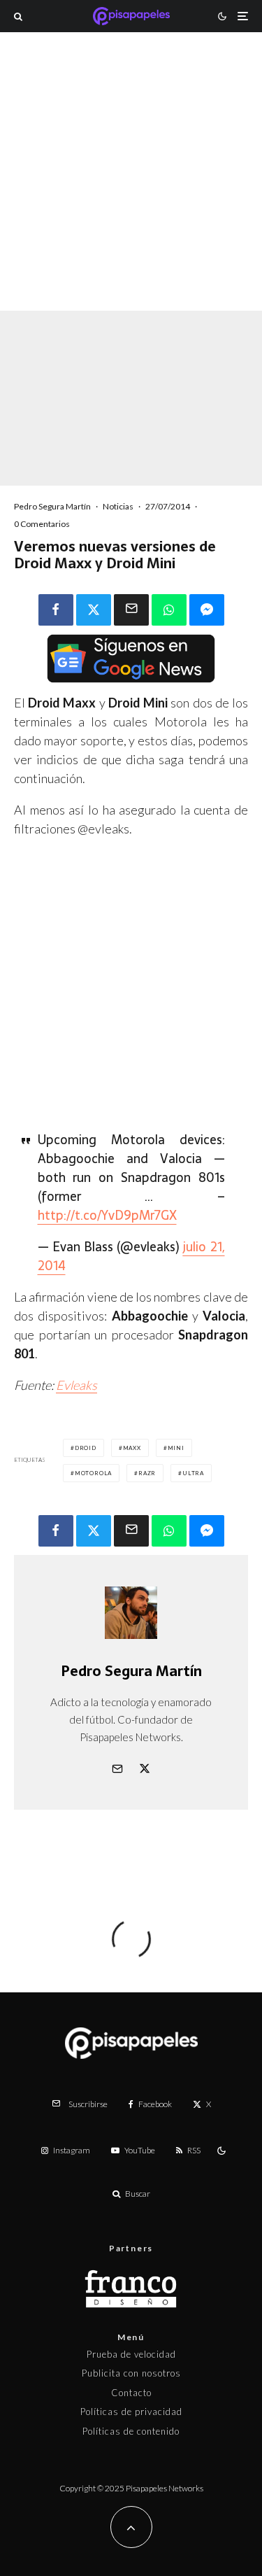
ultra (193, 1473)
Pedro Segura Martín (52, 506)
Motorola (93, 1473)
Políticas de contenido (131, 2431)
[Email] (131, 610)
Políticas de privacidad (131, 2412)
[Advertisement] (131, 190)
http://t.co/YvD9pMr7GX (107, 1215)
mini (176, 1448)
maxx (132, 1448)
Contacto (131, 2393)
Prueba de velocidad (131, 2354)
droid (86, 1448)
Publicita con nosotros (131, 2373)
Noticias (118, 506)
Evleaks (77, 1385)
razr (147, 1473)
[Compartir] (56, 610)
